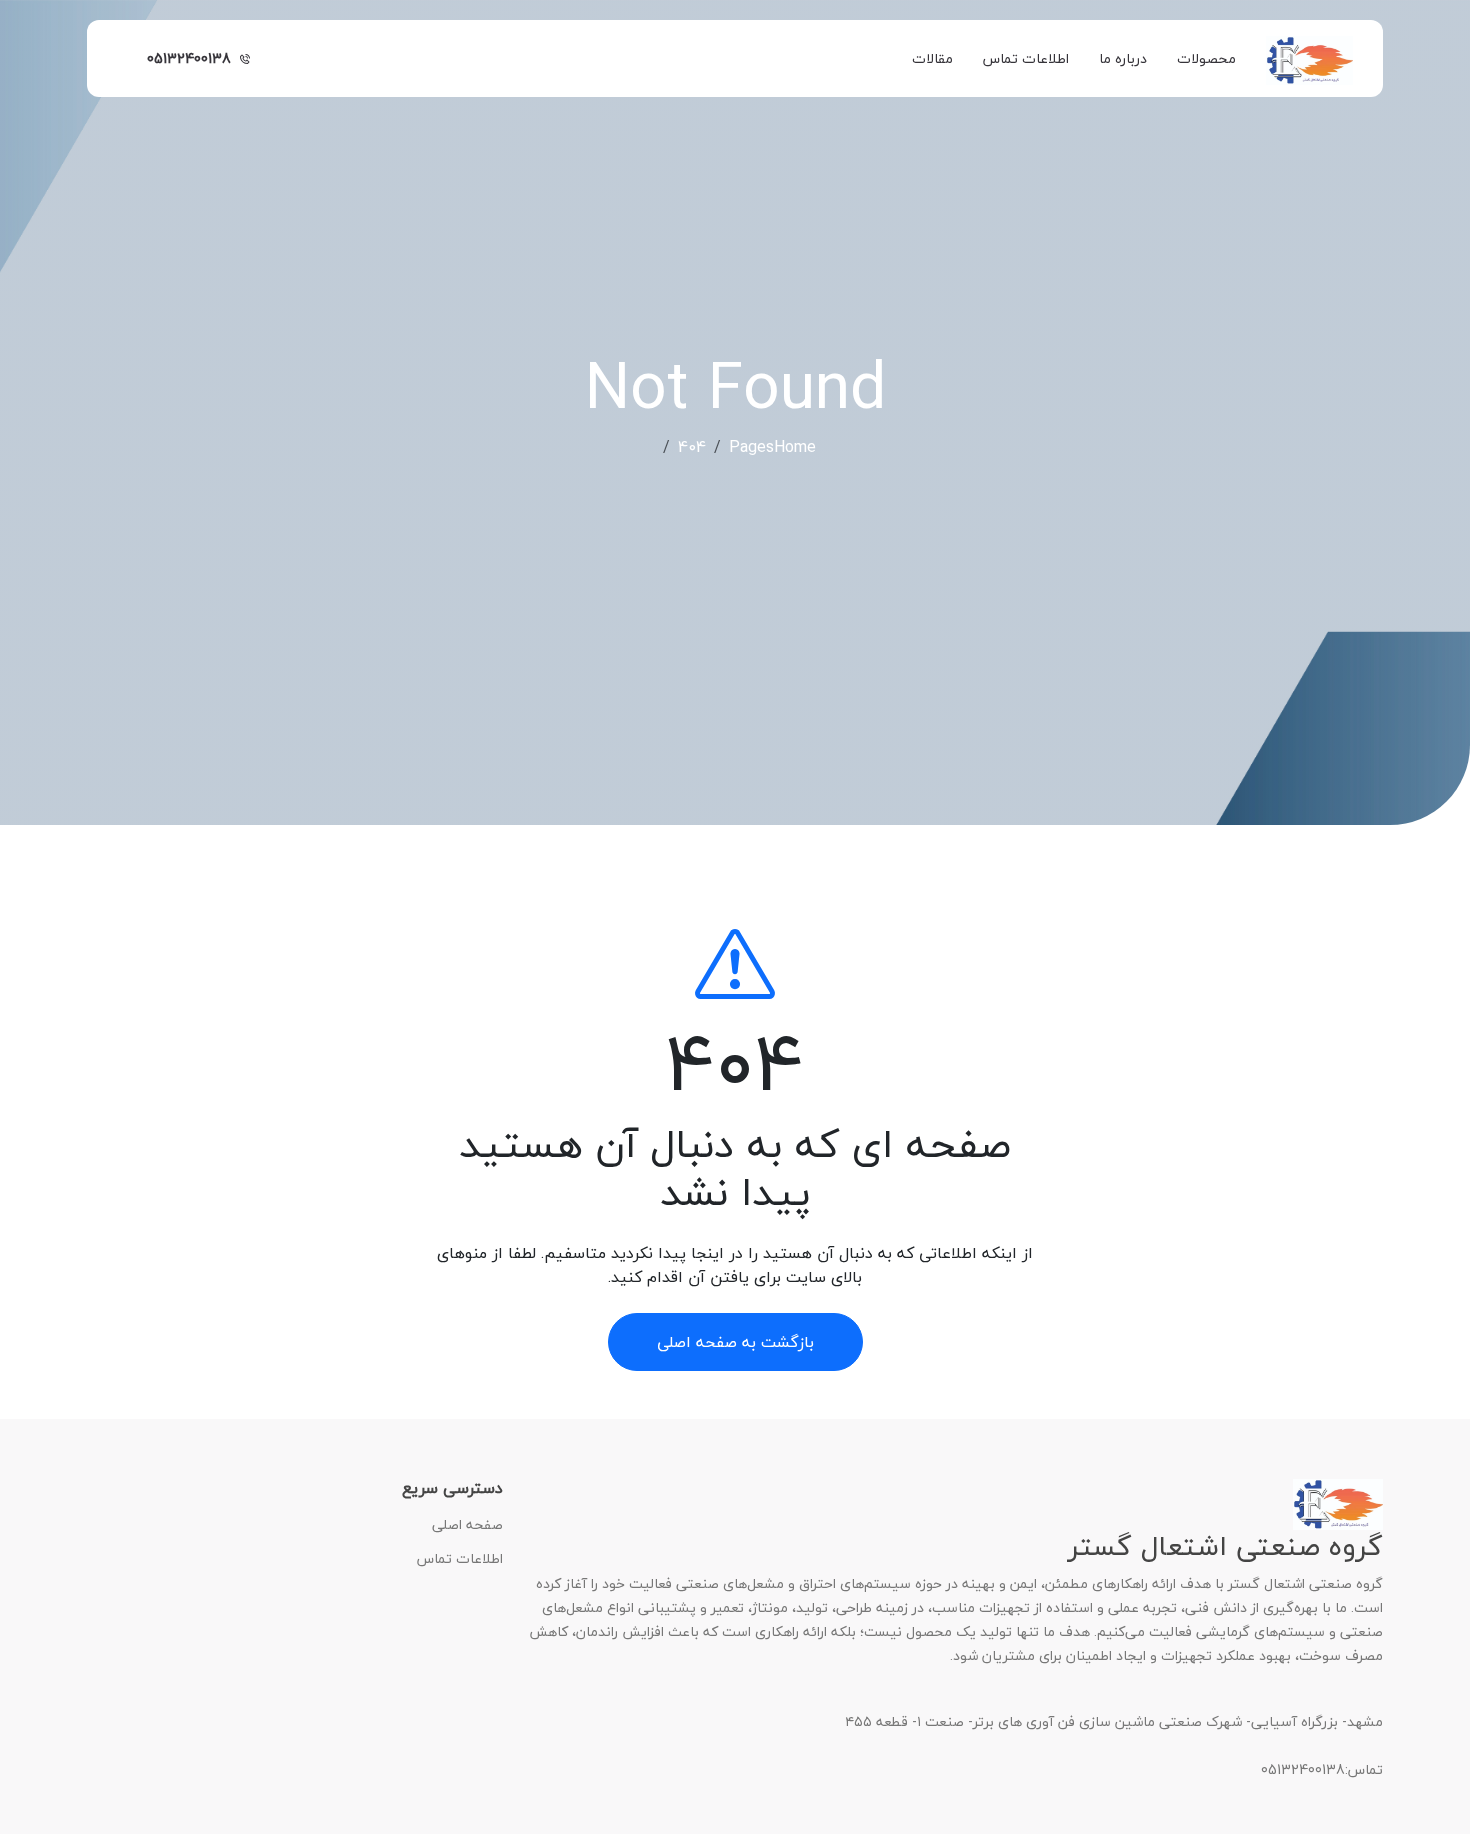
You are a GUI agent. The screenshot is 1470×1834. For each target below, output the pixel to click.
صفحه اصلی (467, 1525)
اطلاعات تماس (1026, 58)
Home (795, 447)
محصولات (1206, 58)
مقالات (932, 58)
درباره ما (1123, 58)
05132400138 (189, 58)
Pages (751, 447)
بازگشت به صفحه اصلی (735, 1342)
